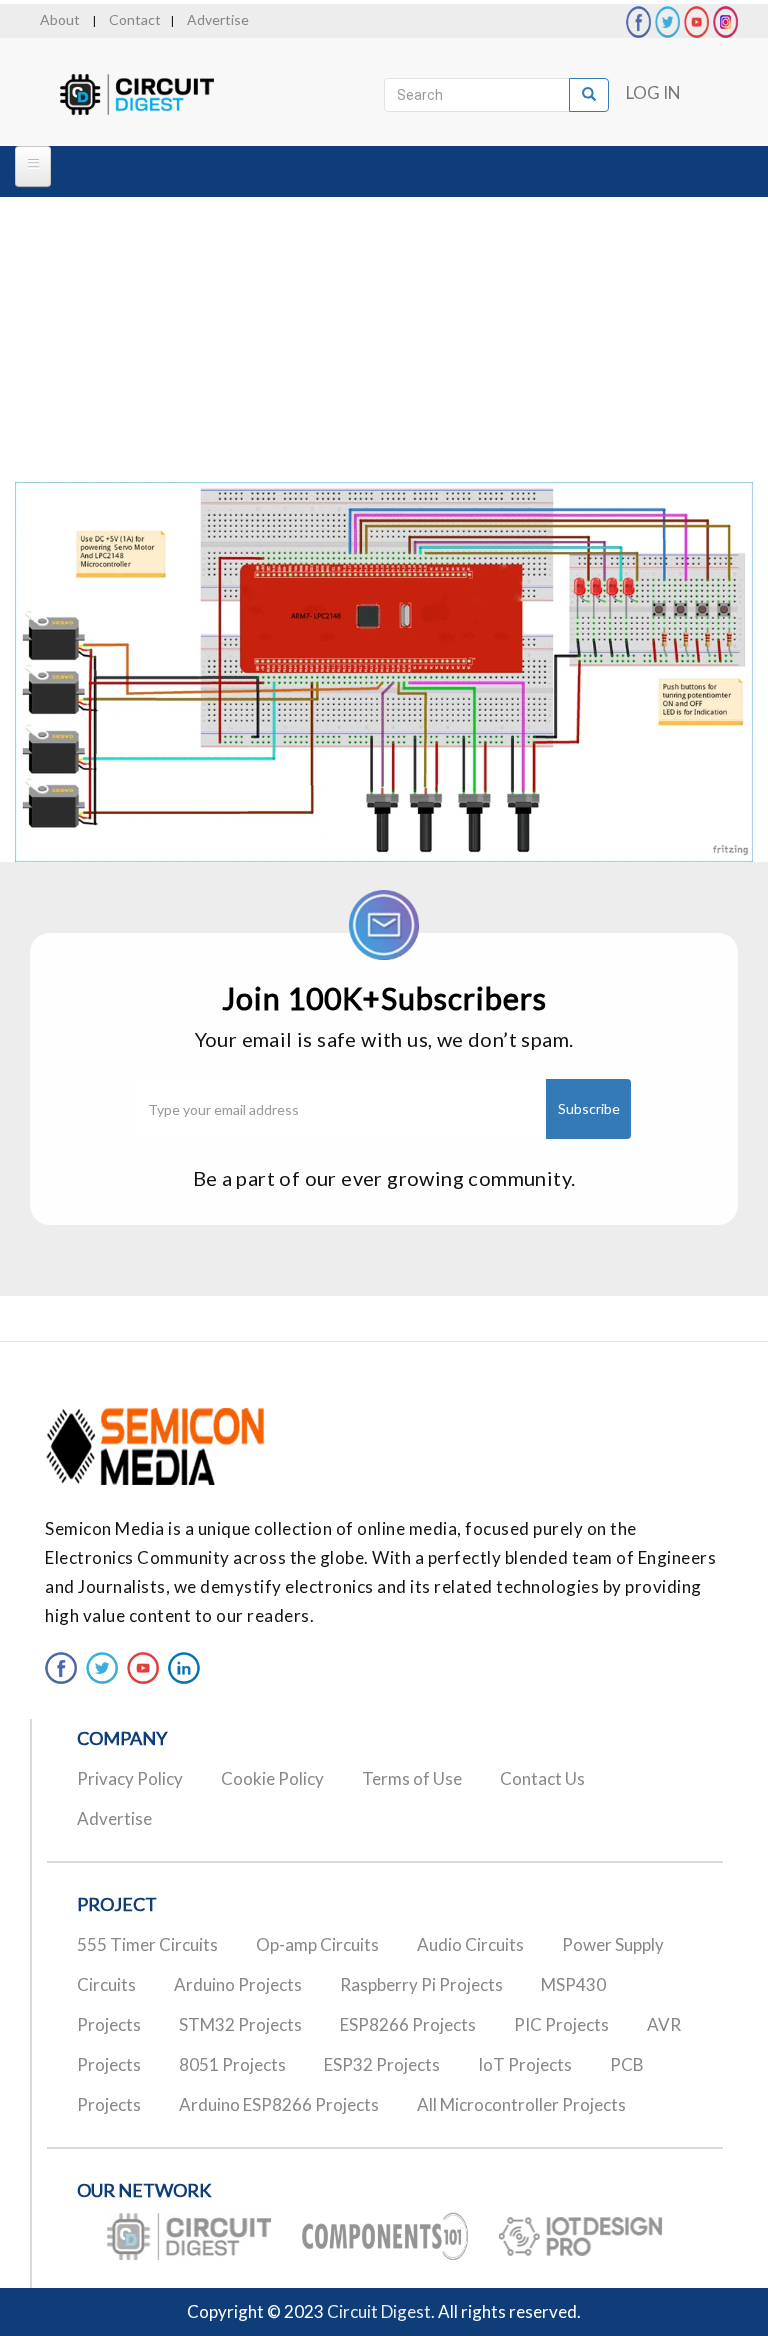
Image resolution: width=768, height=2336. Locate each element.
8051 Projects (232, 2064)
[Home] (154, 95)
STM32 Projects (240, 2024)
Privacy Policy (130, 1778)
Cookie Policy (272, 1778)
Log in (653, 92)
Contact (135, 19)
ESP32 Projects (382, 2064)
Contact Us (542, 1778)
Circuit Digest (379, 2311)
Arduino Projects (238, 1984)
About (60, 19)
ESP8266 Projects (408, 2024)
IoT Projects (525, 2064)
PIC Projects (561, 2024)
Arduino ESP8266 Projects (279, 2104)
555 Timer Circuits (147, 1944)
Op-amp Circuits (317, 1944)
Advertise (218, 19)
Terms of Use (412, 1778)
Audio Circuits (470, 1944)
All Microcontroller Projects (521, 2104)
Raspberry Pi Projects (421, 1984)
